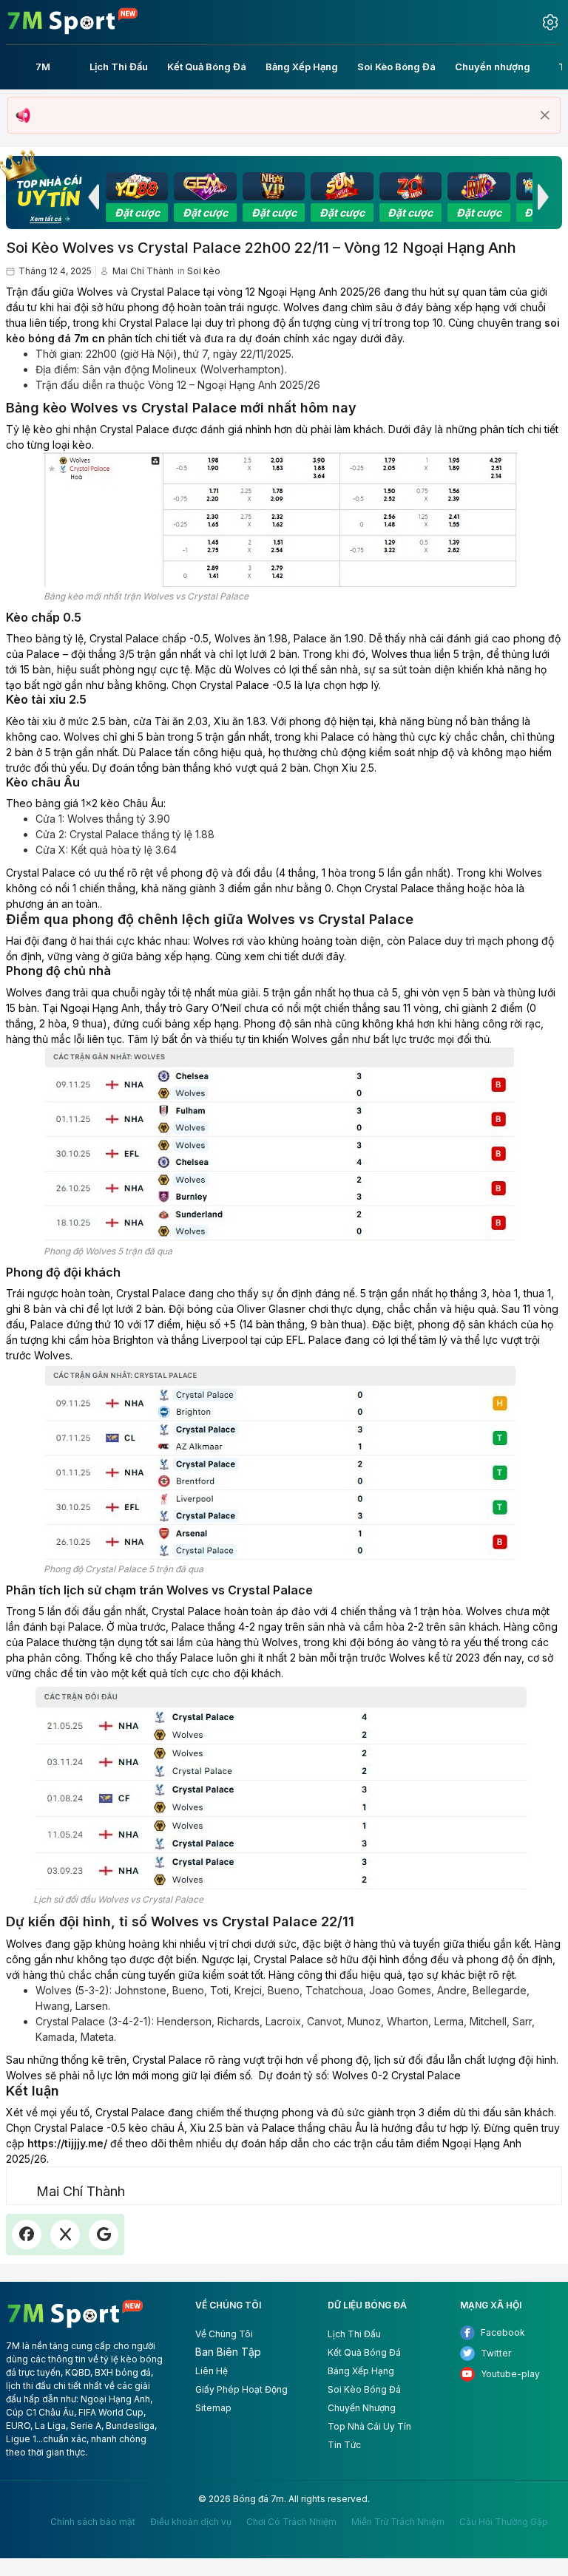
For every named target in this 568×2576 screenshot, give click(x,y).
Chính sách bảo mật (93, 2522)
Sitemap (213, 2408)
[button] (93, 197)
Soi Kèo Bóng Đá (364, 2389)
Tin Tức (344, 2445)
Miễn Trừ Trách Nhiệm (398, 2522)
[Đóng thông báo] (545, 115)
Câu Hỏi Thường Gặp (504, 2522)
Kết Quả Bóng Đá (364, 2352)
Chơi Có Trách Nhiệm (291, 2522)
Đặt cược (137, 213)
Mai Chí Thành (143, 271)
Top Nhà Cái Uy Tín (369, 2426)
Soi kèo (204, 271)
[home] (73, 21)
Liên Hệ (212, 2371)
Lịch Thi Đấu (354, 2334)
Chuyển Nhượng (362, 2408)
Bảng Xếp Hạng (361, 2371)
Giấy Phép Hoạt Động (241, 2389)
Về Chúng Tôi (224, 2334)
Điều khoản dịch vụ (191, 2522)
